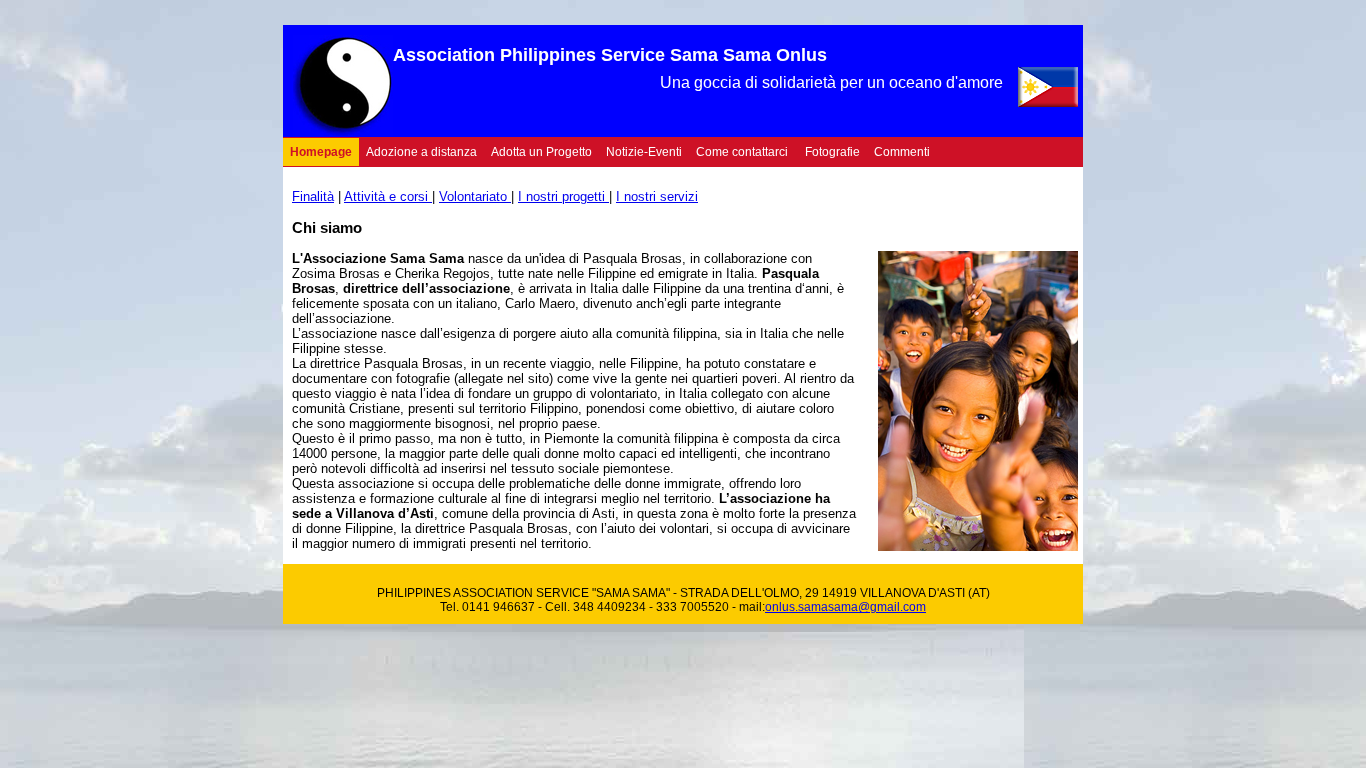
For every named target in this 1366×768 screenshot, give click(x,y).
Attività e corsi (388, 196)
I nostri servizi (657, 196)
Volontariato (475, 196)
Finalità (313, 196)
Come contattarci (742, 152)
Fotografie (832, 152)
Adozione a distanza (421, 152)
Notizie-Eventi (644, 152)
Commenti (902, 152)
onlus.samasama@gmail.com (845, 607)
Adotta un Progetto (541, 152)
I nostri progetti (563, 196)
